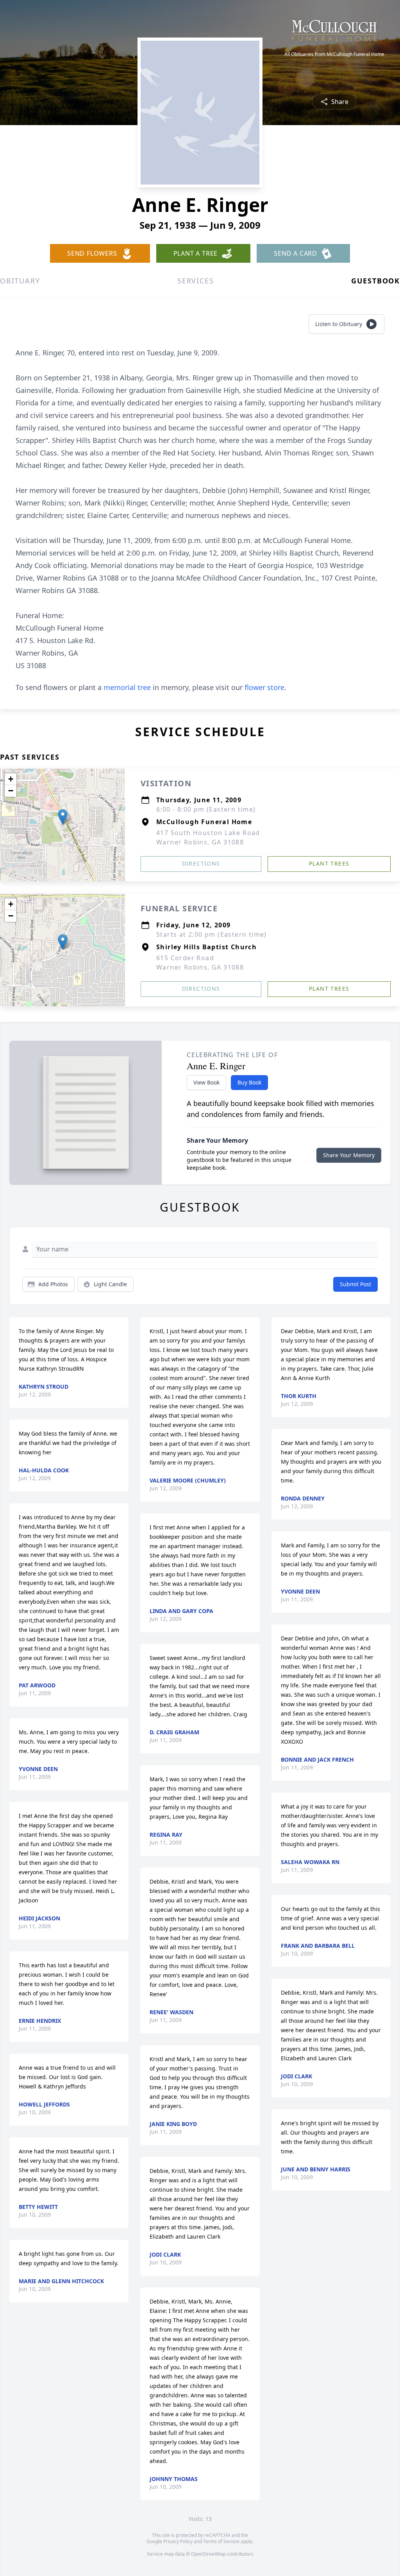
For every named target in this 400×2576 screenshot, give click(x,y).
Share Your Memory (349, 1155)
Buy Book (249, 1082)
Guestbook (376, 281)
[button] (63, 817)
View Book (206, 1082)
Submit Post (355, 1284)
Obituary (20, 281)
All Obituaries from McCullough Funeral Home (334, 54)
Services (196, 281)
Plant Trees (329, 863)
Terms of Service (221, 2541)
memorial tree (127, 687)
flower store (264, 687)
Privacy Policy (178, 2541)
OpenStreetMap (208, 2554)
